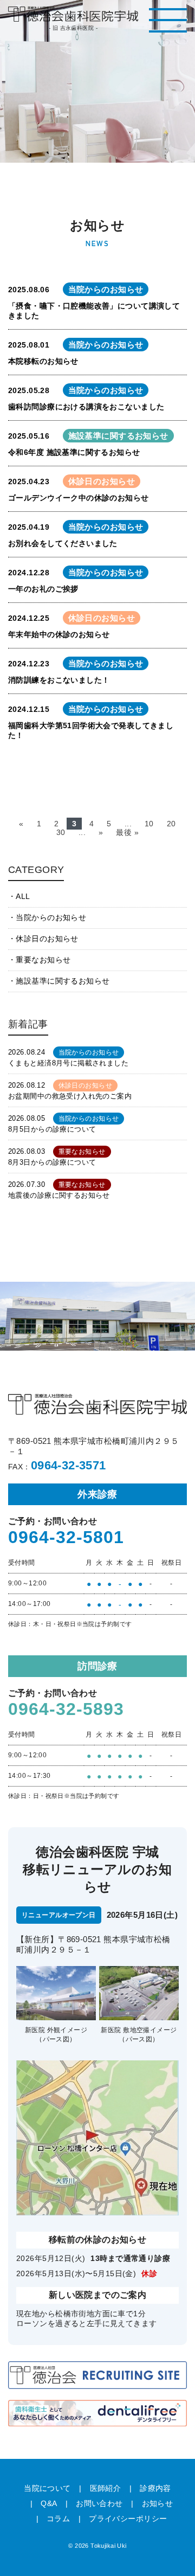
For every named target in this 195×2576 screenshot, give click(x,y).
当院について (47, 2488)
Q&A (49, 2503)
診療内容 (155, 2488)
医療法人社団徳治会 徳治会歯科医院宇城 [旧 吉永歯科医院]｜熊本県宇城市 (73, 14)
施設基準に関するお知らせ (63, 981)
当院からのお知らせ (51, 917)
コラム (58, 2519)
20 (171, 824)
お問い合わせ (99, 2503)
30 (61, 832)
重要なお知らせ (43, 960)
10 (149, 824)
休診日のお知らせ (47, 939)
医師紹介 (106, 2488)
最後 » (127, 832)
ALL (23, 896)
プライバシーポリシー (128, 2519)
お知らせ (158, 2503)
